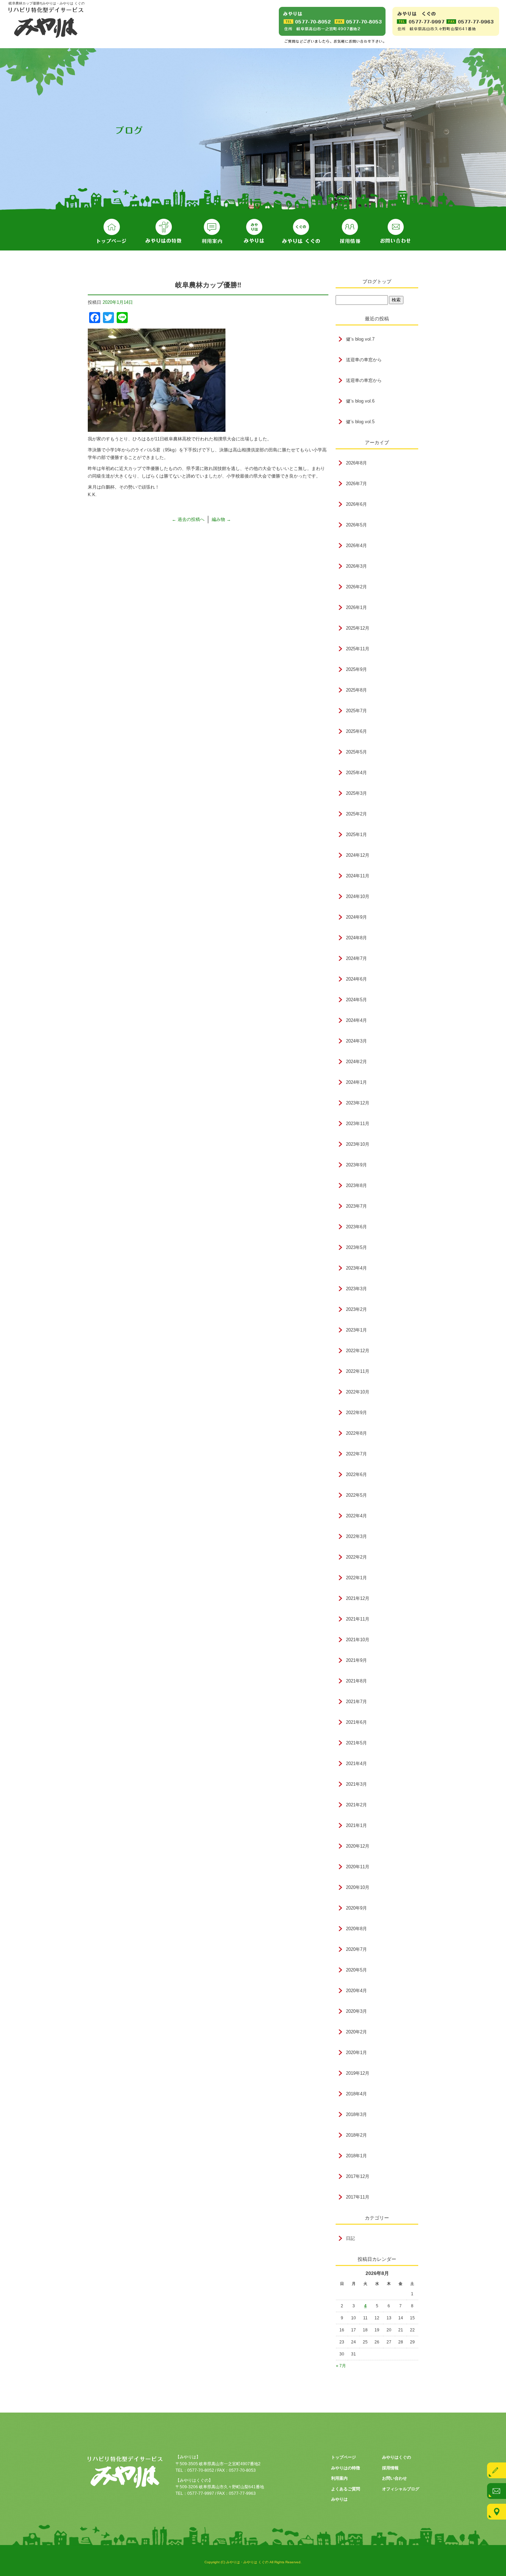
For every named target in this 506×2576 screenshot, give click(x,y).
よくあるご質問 (346, 2489)
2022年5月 (356, 1495)
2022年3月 (356, 1536)
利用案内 (212, 232)
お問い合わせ (396, 232)
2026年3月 (356, 566)
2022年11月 (358, 1371)
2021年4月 (356, 1763)
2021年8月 (356, 1681)
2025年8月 (356, 690)
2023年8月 (356, 1185)
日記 (350, 2238)
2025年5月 (356, 752)
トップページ (112, 232)
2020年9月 (356, 1908)
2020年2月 (356, 2032)
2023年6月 (356, 1227)
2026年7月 (356, 484)
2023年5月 (356, 1247)
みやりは (254, 232)
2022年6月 (356, 1474)
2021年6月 (356, 1722)
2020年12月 (358, 1846)
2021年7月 (356, 1702)
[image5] (157, 428)
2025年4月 (356, 773)
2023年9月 (356, 1165)
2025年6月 (356, 731)
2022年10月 (358, 1392)
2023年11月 (358, 1124)
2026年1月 (356, 607)
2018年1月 (356, 2156)
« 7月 (341, 2366)
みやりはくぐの (301, 232)
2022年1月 (356, 1578)
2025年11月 (358, 649)
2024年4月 (356, 1020)
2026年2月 (356, 587)
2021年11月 (358, 1619)
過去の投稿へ (188, 519)
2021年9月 (356, 1660)
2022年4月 (356, 1516)
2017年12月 (358, 2176)
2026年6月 (356, 504)
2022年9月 (356, 1413)
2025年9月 (356, 669)
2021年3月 (356, 1784)
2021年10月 (358, 1640)
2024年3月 (356, 1041)
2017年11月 (358, 2197)
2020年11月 (358, 1867)
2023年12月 (358, 1103)
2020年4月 (356, 1991)
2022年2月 (356, 1557)
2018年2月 (356, 2135)
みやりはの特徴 (164, 232)
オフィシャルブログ (401, 2489)
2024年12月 (358, 855)
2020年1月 (356, 2053)
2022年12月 (358, 1351)
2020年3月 (356, 2011)
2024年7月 (356, 958)
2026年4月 (356, 546)
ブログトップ (377, 281)
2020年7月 (356, 1949)
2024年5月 (356, 1000)
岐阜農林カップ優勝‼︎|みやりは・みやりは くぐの (47, 3)
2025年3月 (356, 793)
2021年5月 (356, 1743)
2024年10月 (358, 896)
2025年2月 (356, 814)
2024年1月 (356, 1082)
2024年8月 (356, 938)
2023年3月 (356, 1289)
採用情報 (350, 232)
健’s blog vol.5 (360, 422)
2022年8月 (356, 1433)
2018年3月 (356, 2114)
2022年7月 (356, 1454)
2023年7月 (356, 1206)
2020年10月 (358, 1887)
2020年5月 (356, 1970)
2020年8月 (356, 1929)
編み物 (221, 519)
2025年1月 (356, 835)
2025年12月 (358, 628)
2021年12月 (358, 1598)
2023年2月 (356, 1309)
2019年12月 (358, 2073)
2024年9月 (356, 917)
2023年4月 (356, 1268)
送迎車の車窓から (364, 360)
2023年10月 (358, 1144)
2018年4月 (356, 2094)
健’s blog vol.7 (360, 339)
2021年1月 (356, 1825)
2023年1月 (356, 1330)
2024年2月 (356, 1062)
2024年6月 (356, 979)
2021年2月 (356, 1805)
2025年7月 (356, 711)
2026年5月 (356, 525)
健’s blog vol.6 (360, 401)
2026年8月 (356, 463)
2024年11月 (358, 876)
